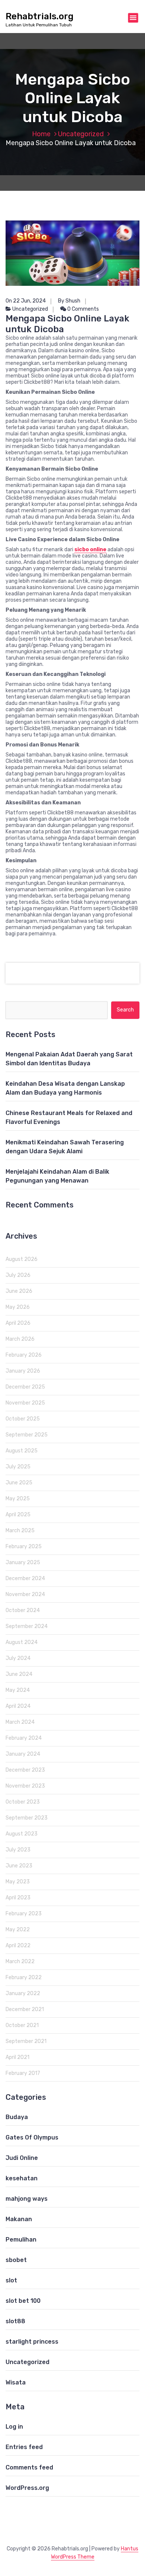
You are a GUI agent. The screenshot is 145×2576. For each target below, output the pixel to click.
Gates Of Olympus (32, 2137)
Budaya (17, 2117)
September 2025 (27, 1435)
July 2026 (18, 1275)
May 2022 (18, 1930)
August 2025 (22, 1451)
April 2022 (18, 1946)
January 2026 (23, 1371)
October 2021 (22, 2025)
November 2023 (25, 1786)
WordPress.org (27, 2488)
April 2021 (17, 2057)
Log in (14, 2427)
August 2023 (22, 1834)
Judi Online (22, 2158)
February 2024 (24, 1738)
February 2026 (24, 1355)
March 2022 (20, 1962)
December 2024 (25, 1578)
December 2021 (25, 2009)
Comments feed (29, 2467)
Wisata (16, 2382)
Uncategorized (81, 134)
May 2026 (18, 1307)
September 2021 (26, 2041)
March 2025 (20, 1531)
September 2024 (27, 1626)
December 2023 (25, 1770)
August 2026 (22, 1259)
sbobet (16, 2260)
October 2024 (23, 1610)
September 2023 (27, 1818)
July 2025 (18, 1467)
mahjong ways (27, 2199)
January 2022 (23, 1993)
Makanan (19, 2219)
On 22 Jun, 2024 (26, 301)
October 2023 (23, 1802)
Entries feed (24, 2447)
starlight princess (32, 2342)
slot (11, 2280)
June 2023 (19, 1866)
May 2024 (18, 1690)
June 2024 (19, 1674)
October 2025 (23, 1419)
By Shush (69, 301)
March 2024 (20, 1722)
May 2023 (18, 1882)
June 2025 (19, 1483)
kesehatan (22, 2178)
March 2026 (20, 1339)
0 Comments (83, 309)
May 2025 (18, 1499)
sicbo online (90, 550)
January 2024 (23, 1754)
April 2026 (18, 1323)
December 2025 (25, 1387)
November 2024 (25, 1594)
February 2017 (23, 2073)
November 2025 (25, 1403)
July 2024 (18, 1658)
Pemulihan (21, 2240)
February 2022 (24, 1977)
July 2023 (18, 1850)
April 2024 (18, 1706)
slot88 (15, 2321)
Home (41, 134)
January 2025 (23, 1562)
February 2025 (24, 1547)
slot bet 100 (23, 2301)
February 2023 (24, 1914)
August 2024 (22, 1642)
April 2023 (18, 1898)
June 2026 (19, 1291)
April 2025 (18, 1515)
